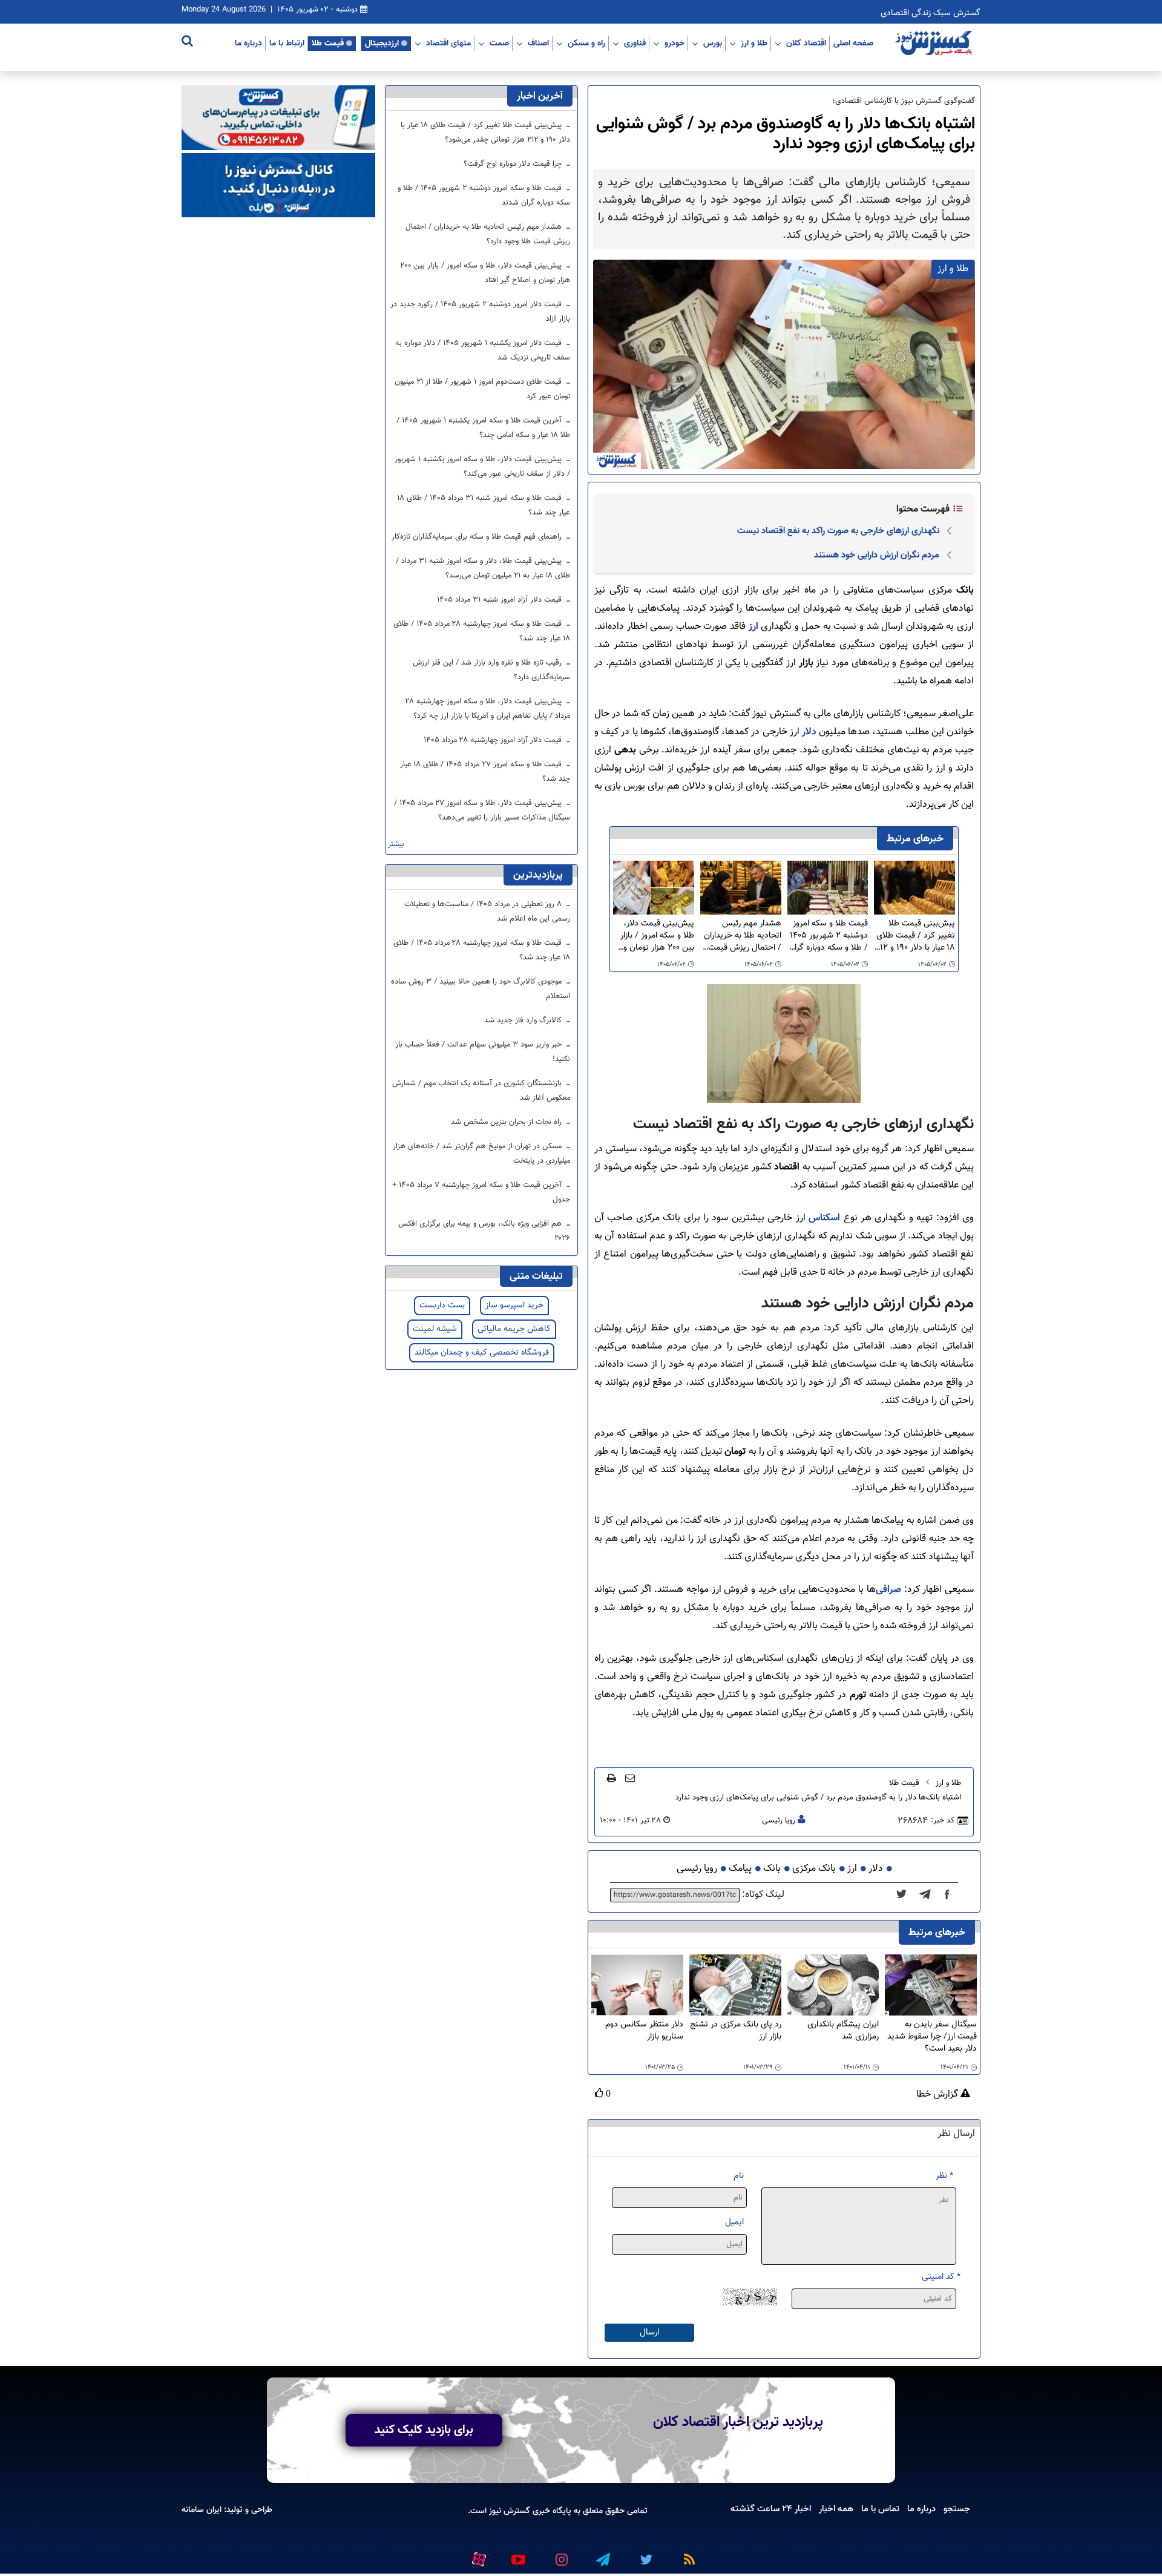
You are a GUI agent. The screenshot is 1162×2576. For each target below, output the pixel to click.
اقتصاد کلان (806, 43)
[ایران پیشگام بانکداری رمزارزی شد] (833, 1986)
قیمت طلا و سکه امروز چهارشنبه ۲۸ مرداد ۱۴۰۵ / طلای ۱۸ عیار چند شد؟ (482, 631)
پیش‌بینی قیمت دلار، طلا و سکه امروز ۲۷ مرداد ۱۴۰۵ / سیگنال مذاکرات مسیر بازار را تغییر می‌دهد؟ (482, 810)
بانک (772, 1869)
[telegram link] (602, 2555)
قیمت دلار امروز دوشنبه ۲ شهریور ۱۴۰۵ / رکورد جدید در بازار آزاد (480, 312)
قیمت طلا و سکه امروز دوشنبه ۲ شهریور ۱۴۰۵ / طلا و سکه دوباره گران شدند (828, 936)
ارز (755, 627)
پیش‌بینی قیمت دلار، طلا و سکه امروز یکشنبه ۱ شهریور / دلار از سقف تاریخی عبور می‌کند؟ (482, 467)
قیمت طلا (328, 43)
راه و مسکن (586, 43)
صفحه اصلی (853, 43)
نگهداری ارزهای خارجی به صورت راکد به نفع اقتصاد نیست (838, 531)
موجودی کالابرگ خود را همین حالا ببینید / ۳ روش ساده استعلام (481, 989)
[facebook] (951, 1895)
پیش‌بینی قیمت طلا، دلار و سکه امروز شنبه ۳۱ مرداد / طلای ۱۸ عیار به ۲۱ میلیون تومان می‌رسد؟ (483, 568)
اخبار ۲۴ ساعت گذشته (771, 2509)
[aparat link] (477, 2557)
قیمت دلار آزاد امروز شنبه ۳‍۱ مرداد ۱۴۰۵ (501, 600)
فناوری (635, 43)
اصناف (538, 43)
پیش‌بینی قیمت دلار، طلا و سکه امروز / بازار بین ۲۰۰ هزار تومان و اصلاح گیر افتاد (657, 936)
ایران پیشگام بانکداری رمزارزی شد (843, 2031)
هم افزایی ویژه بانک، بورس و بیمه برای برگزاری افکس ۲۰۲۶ (484, 1231)
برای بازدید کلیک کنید (424, 2430)
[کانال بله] (278, 186)
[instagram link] (560, 2555)
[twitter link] (645, 2555)
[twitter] (905, 1895)
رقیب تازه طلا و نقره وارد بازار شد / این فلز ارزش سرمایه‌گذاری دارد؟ (491, 670)
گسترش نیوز (508, 2511)
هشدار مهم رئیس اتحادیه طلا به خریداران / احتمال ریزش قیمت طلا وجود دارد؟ (743, 936)
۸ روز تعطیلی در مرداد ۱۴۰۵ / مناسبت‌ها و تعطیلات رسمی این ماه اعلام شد (487, 912)
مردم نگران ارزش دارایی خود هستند (877, 555)
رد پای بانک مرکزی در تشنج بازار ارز (736, 2031)
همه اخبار (836, 2509)
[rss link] (687, 2555)
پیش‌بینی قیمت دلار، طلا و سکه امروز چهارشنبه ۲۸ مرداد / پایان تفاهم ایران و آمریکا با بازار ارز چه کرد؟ (488, 709)
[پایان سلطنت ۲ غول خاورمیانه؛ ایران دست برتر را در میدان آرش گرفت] (929, 1895)
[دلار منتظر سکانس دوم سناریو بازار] (637, 1986)
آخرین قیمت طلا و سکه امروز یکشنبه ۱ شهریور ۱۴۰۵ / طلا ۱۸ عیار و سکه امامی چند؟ (483, 428)
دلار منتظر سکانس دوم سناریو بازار (644, 2031)
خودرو (675, 43)
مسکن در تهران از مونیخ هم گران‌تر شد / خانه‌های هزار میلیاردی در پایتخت (481, 1154)
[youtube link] (517, 2555)
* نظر (944, 2176)
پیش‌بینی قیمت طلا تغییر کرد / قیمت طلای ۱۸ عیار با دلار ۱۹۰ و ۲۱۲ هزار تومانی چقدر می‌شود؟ (915, 936)
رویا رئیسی (779, 1821)
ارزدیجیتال (382, 43)
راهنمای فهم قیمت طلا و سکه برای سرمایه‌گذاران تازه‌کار (478, 537)
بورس (713, 43)
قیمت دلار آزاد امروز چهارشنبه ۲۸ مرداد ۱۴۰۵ (494, 740)
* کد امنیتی (941, 2277)
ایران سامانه (202, 2510)
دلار (809, 732)
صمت (499, 43)
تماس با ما (880, 2509)
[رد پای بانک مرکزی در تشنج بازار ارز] (735, 1986)
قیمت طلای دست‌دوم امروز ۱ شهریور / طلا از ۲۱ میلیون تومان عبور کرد (482, 389)
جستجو (957, 2509)
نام (739, 2176)
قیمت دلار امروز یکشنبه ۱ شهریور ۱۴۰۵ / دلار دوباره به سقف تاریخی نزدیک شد (483, 350)
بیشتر (396, 845)
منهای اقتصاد (448, 43)
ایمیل (734, 2222)
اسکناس (823, 1218)
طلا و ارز (754, 43)
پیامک (740, 1869)
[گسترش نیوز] (935, 44)
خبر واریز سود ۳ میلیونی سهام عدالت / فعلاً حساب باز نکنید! (483, 1052)
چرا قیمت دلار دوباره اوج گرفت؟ (514, 164)
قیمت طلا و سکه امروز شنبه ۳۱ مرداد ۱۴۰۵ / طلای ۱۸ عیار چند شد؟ (484, 505)
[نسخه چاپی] (612, 1778)
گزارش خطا (938, 2095)
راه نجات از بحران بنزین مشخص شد (507, 1122)
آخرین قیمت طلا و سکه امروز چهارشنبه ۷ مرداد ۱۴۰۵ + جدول (481, 1192)
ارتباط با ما (287, 43)
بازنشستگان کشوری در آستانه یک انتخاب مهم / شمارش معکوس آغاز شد (481, 1091)
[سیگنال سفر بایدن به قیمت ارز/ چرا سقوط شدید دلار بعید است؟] (931, 1986)
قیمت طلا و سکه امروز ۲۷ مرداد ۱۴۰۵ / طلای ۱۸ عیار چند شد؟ (485, 772)
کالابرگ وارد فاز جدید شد (524, 1020)
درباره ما (248, 43)
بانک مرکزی (814, 1869)
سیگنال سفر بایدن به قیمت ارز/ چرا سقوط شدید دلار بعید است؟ (932, 2037)
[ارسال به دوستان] (630, 1778)
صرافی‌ (888, 1590)
